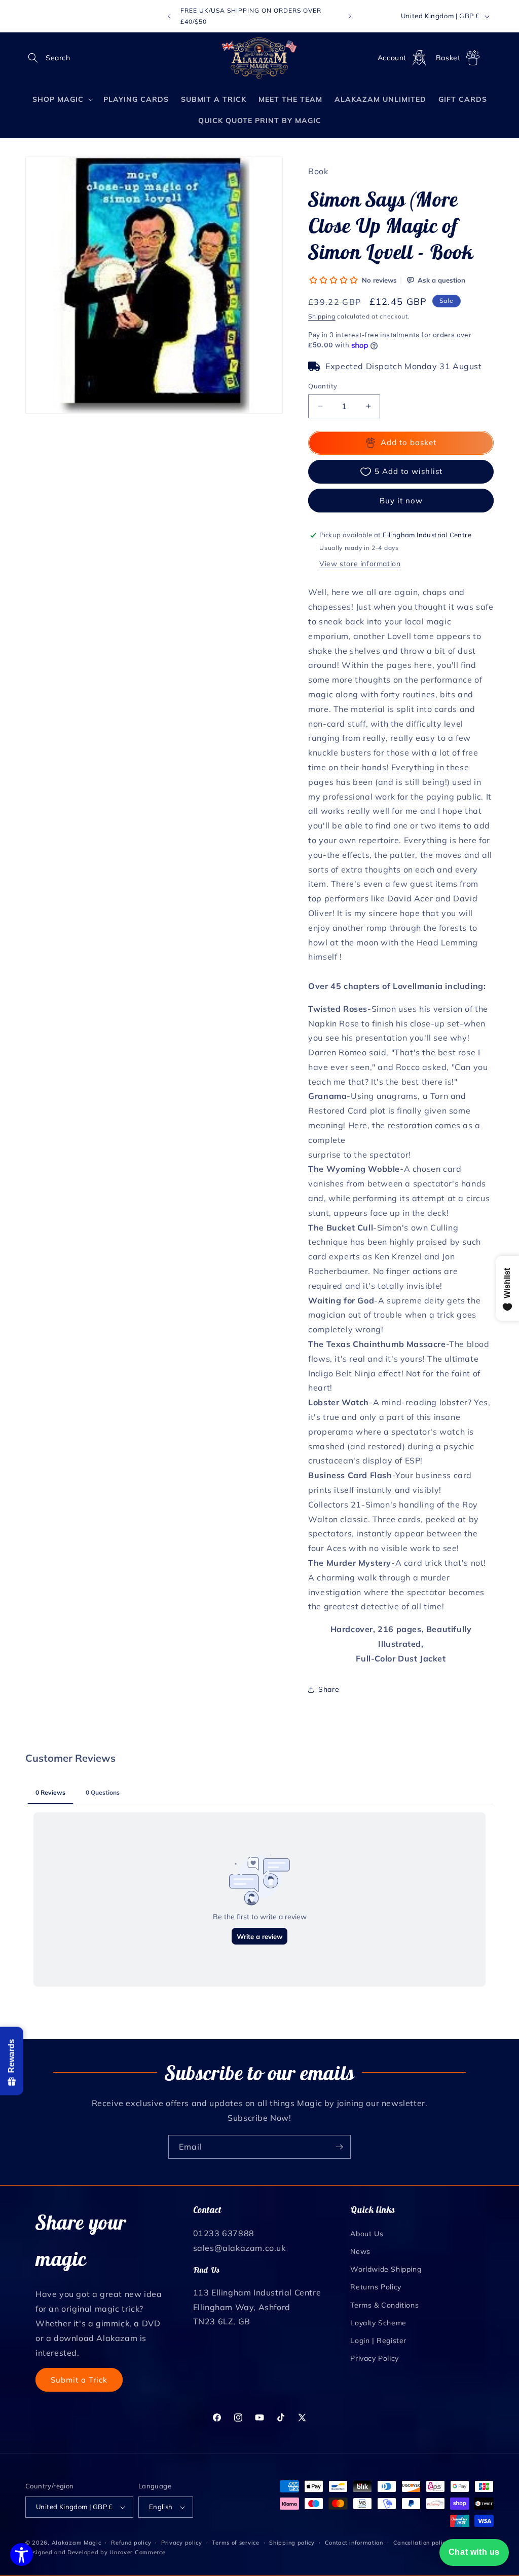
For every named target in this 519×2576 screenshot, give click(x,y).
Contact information (354, 2543)
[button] (36, 58)
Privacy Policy (374, 2358)
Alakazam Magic (77, 2543)
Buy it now (401, 501)
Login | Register (378, 2341)
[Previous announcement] (169, 16)
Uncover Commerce (137, 2552)
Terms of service (235, 2543)
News (360, 2251)
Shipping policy (292, 2543)
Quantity (323, 386)
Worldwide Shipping (386, 2269)
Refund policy (131, 2543)
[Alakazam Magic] (260, 58)
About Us (367, 2234)
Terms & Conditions (384, 2305)
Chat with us (474, 2552)
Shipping (322, 316)
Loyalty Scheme (378, 2323)
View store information (360, 564)
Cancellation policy (421, 2543)
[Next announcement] (350, 16)
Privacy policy (182, 2543)
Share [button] (329, 1689)
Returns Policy (376, 2287)
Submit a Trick (79, 2380)
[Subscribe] (339, 2147)
